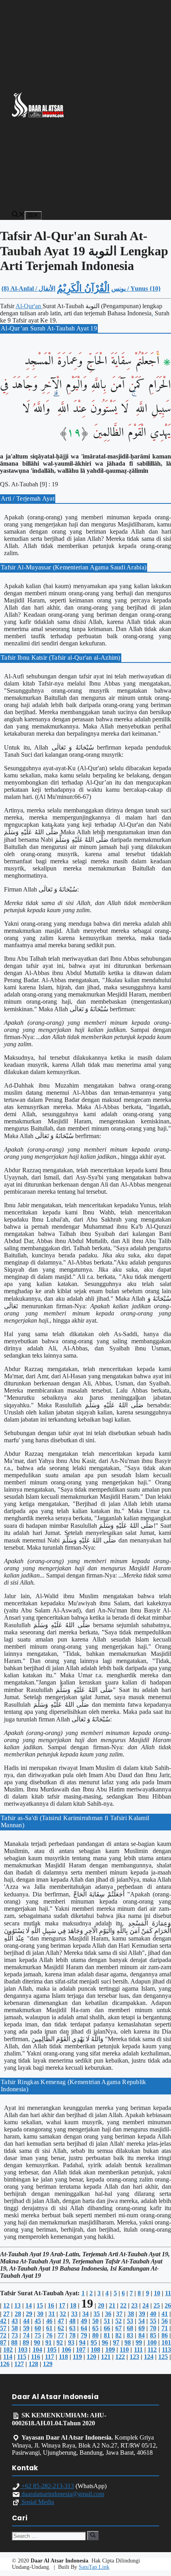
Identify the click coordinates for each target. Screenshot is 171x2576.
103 (23, 2350)
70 (153, 2328)
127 (19, 2364)
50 (95, 2321)
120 (91, 2357)
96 (105, 2342)
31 (52, 2314)
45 (38, 2321)
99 (139, 2342)
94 (82, 2342)
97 (116, 2342)
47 (61, 2321)
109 (110, 2350)
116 (36, 2357)
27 (6, 2314)
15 (40, 2305)
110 (124, 2350)
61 (49, 2328)
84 (142, 2335)
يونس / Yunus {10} (136, 288)
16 (51, 2305)
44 (26, 2321)
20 (101, 2305)
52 (119, 2321)
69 (142, 2328)
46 (49, 2321)
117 (50, 2357)
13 (17, 2305)
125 (163, 2357)
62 (61, 2328)
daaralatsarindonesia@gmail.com (62, 2494)
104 (37, 2350)
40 (153, 2314)
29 (29, 2314)
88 (14, 2342)
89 (26, 2342)
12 (6, 2305)
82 (119, 2335)
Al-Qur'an (29, 306)
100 (152, 2342)
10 (157, 2293)
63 (72, 2328)
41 (165, 2314)
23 (134, 2305)
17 (62, 2305)
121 (106, 2357)
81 (107, 2335)
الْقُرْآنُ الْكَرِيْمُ (83, 288)
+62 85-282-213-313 (47, 2486)
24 (146, 2305)
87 (3, 2342)
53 (130, 2321)
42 (3, 2321)
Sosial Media (37, 2502)
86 (165, 2335)
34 (85, 2314)
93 (71, 2342)
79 (84, 2335)
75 (38, 2335)
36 (108, 2314)
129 (48, 2364)
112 (152, 2350)
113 (166, 2350)
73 (15, 2335)
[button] (18, 215)
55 (153, 2321)
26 (168, 2305)
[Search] (93, 2535)
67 (119, 2328)
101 (166, 2342)
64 (84, 2328)
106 (66, 2350)
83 (130, 2335)
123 (134, 2357)
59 (26, 2328)
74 (26, 2335)
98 (128, 2342)
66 (107, 2328)
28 (18, 2314)
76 (49, 2335)
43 (15, 2321)
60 (38, 2328)
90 (37, 2342)
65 (95, 2328)
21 (112, 2305)
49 (84, 2321)
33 (74, 2314)
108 (95, 2350)
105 (52, 2350)
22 (123, 2305)
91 (49, 2342)
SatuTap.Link (94, 2567)
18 (73, 2305)
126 (5, 2364)
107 (81, 2350)
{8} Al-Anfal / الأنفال (28, 288)
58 (15, 2328)
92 (60, 2342)
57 (3, 2328)
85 (153, 2335)
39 (142, 2314)
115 (22, 2357)
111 (138, 2350)
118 (63, 2357)
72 (3, 2335)
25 (157, 2305)
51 (107, 2321)
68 (130, 2328)
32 (63, 2314)
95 (94, 2342)
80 (95, 2335)
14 (29, 2305)
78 (72, 2335)
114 (8, 2357)
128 (33, 2364)
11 (168, 2293)
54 (142, 2321)
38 (131, 2314)
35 (97, 2314)
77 (61, 2335)
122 (120, 2357)
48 (72, 2321)
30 (40, 2314)
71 (165, 2328)
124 (149, 2357)
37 (119, 2314)
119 (77, 2357)
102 (8, 2350)
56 (165, 2321)
